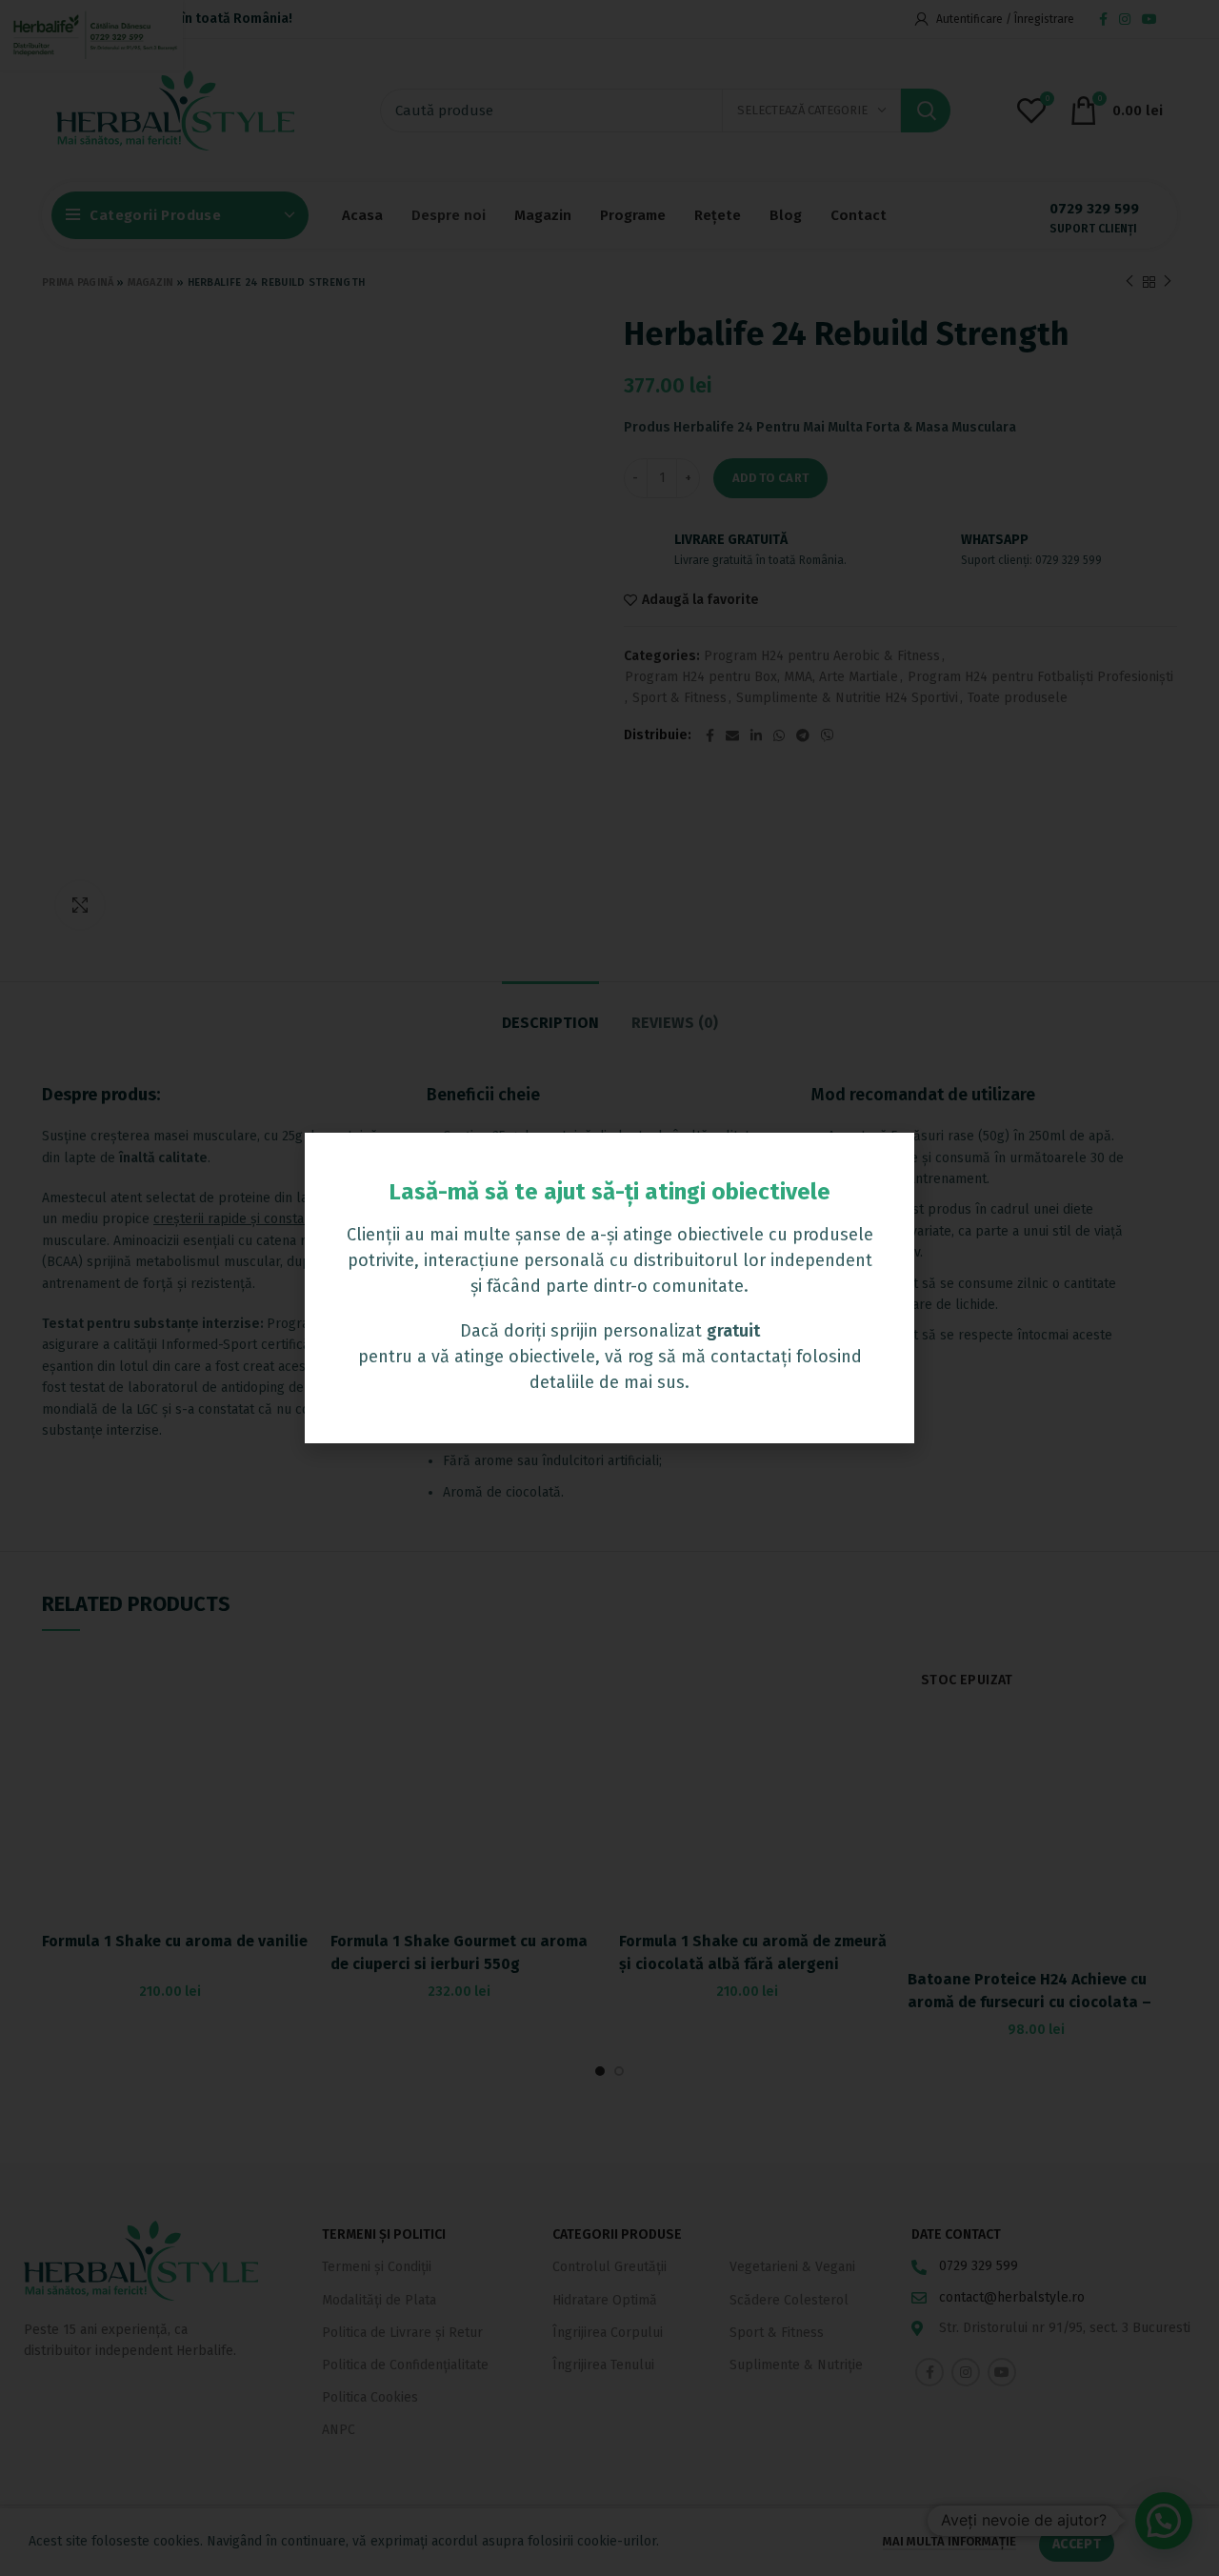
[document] (609, 1288)
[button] (889, 1159)
